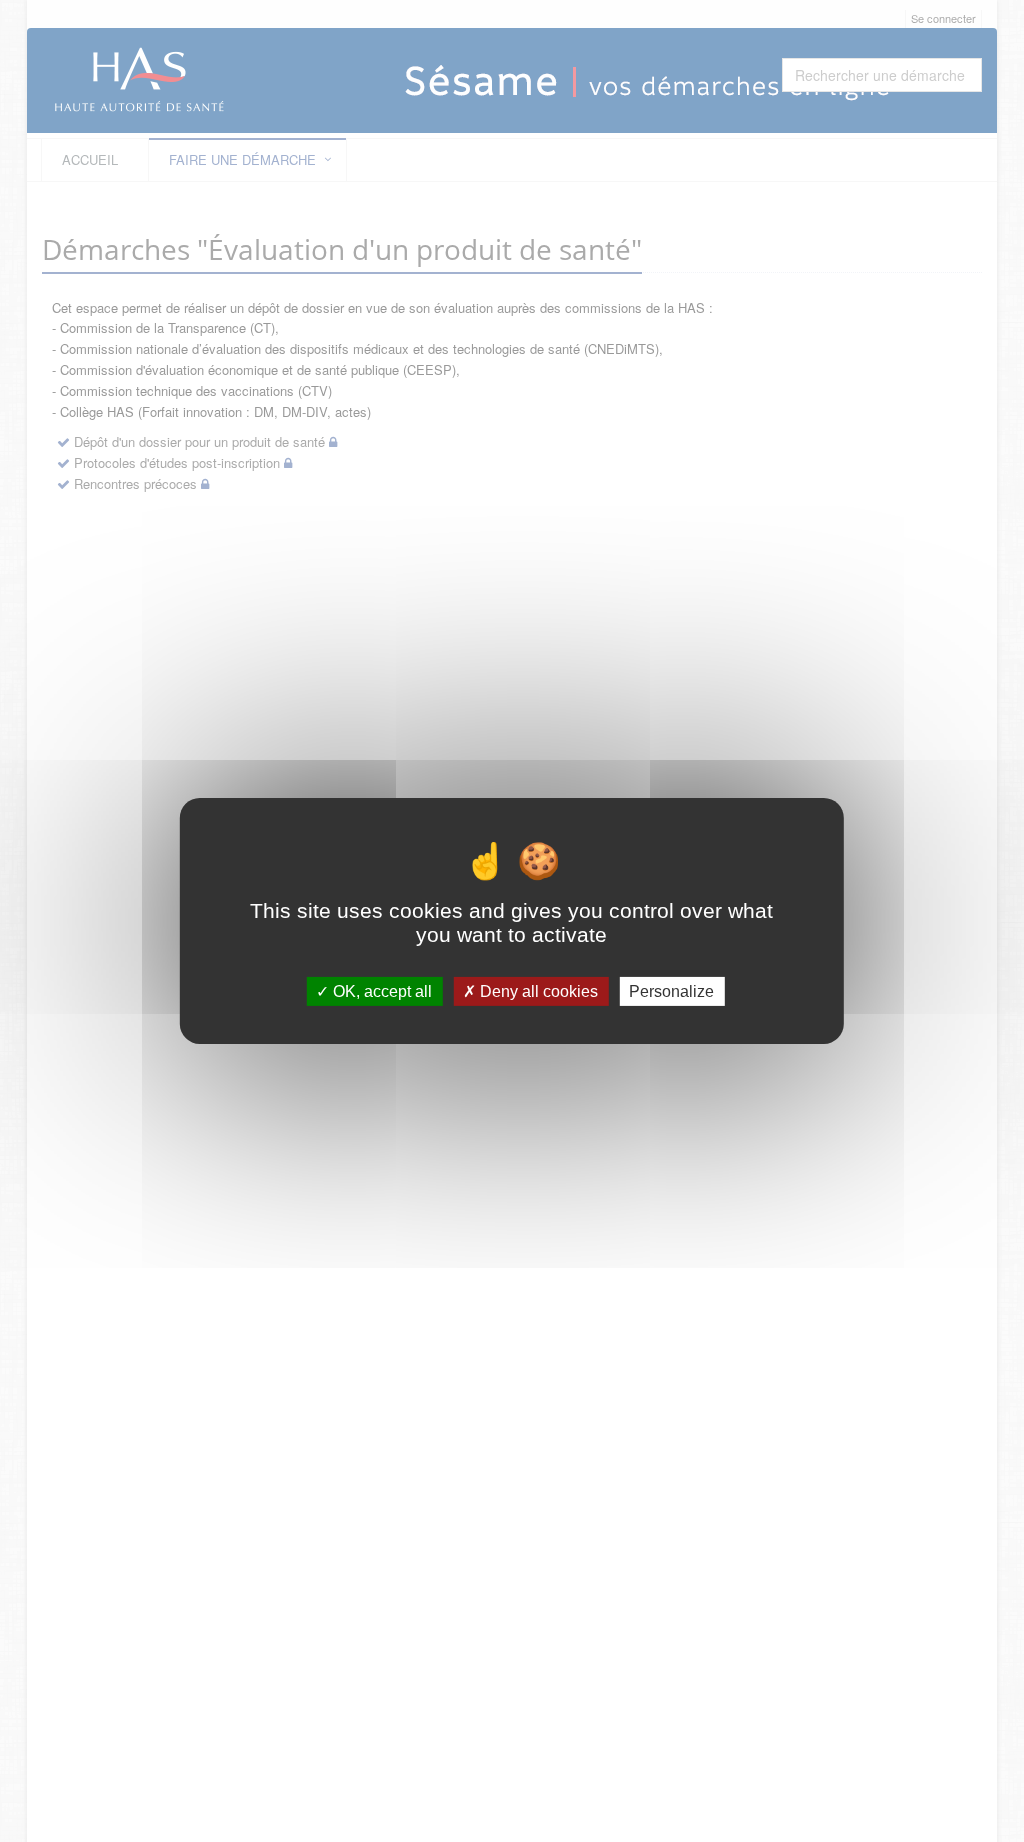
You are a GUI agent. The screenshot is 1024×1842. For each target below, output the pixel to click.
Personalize (671, 991)
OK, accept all (380, 991)
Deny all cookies (537, 991)
